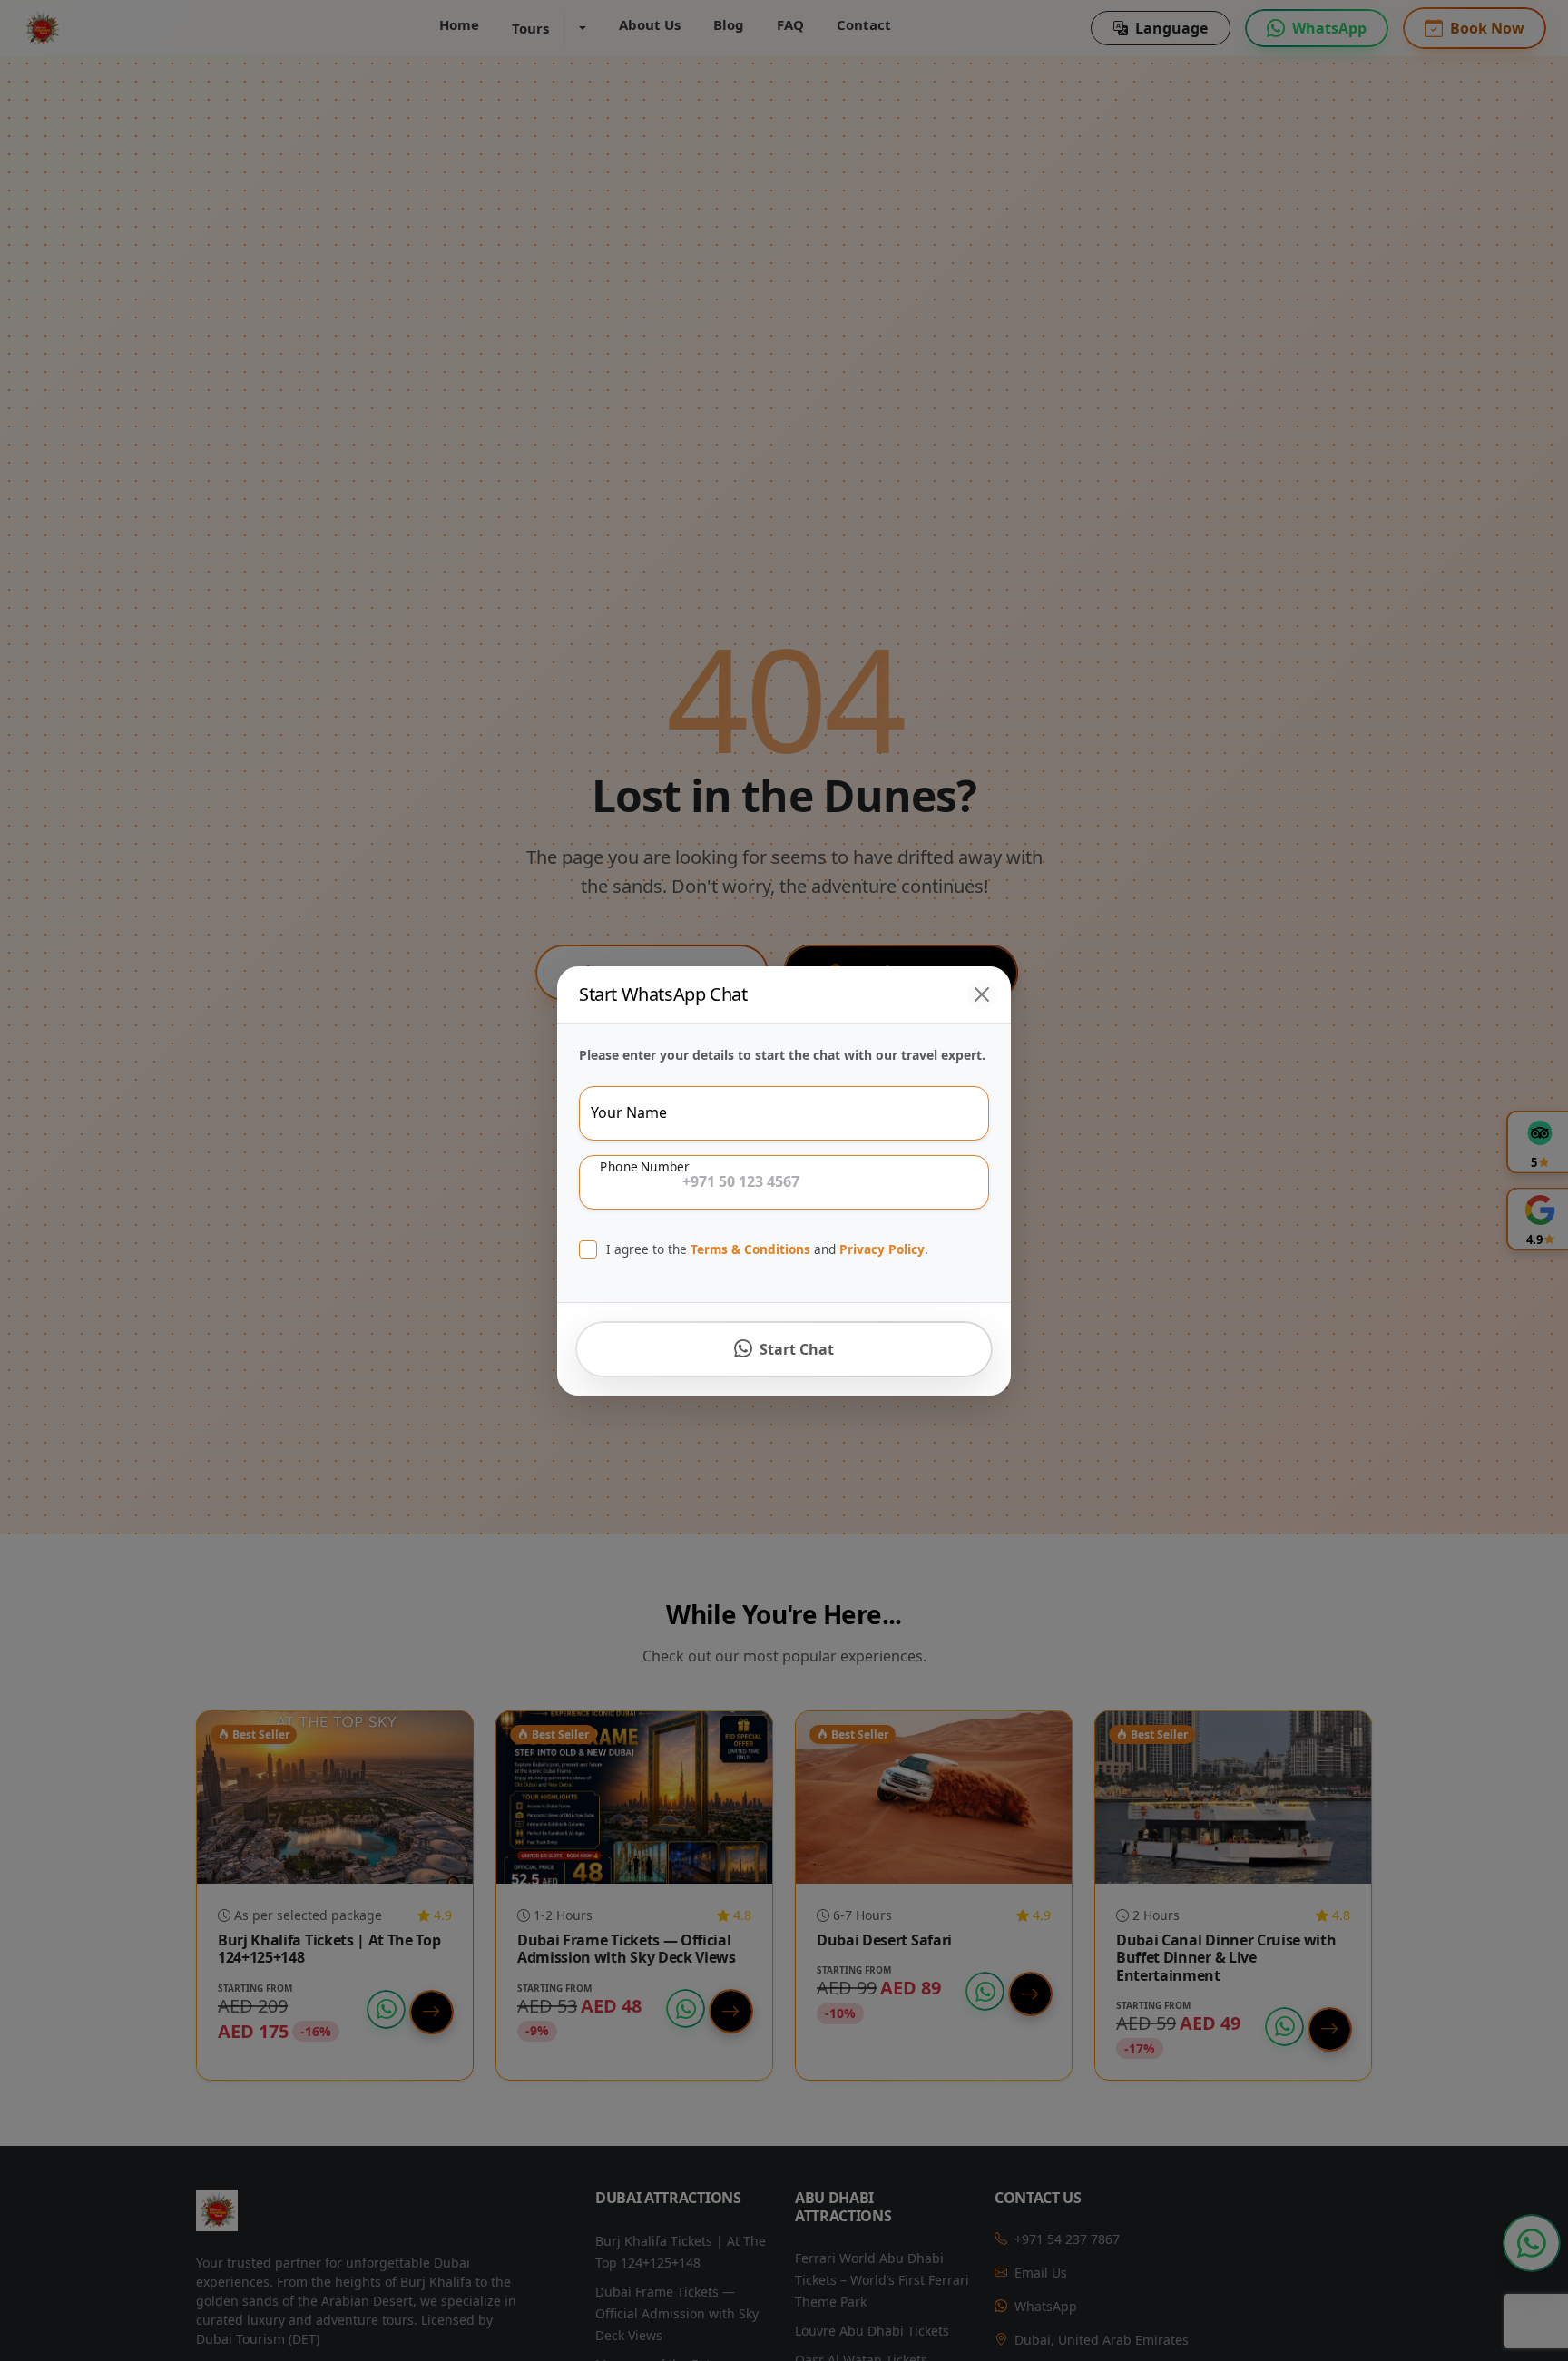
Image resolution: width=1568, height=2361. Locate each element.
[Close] (982, 994)
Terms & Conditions (750, 1249)
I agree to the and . (767, 1249)
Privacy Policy (882, 1249)
